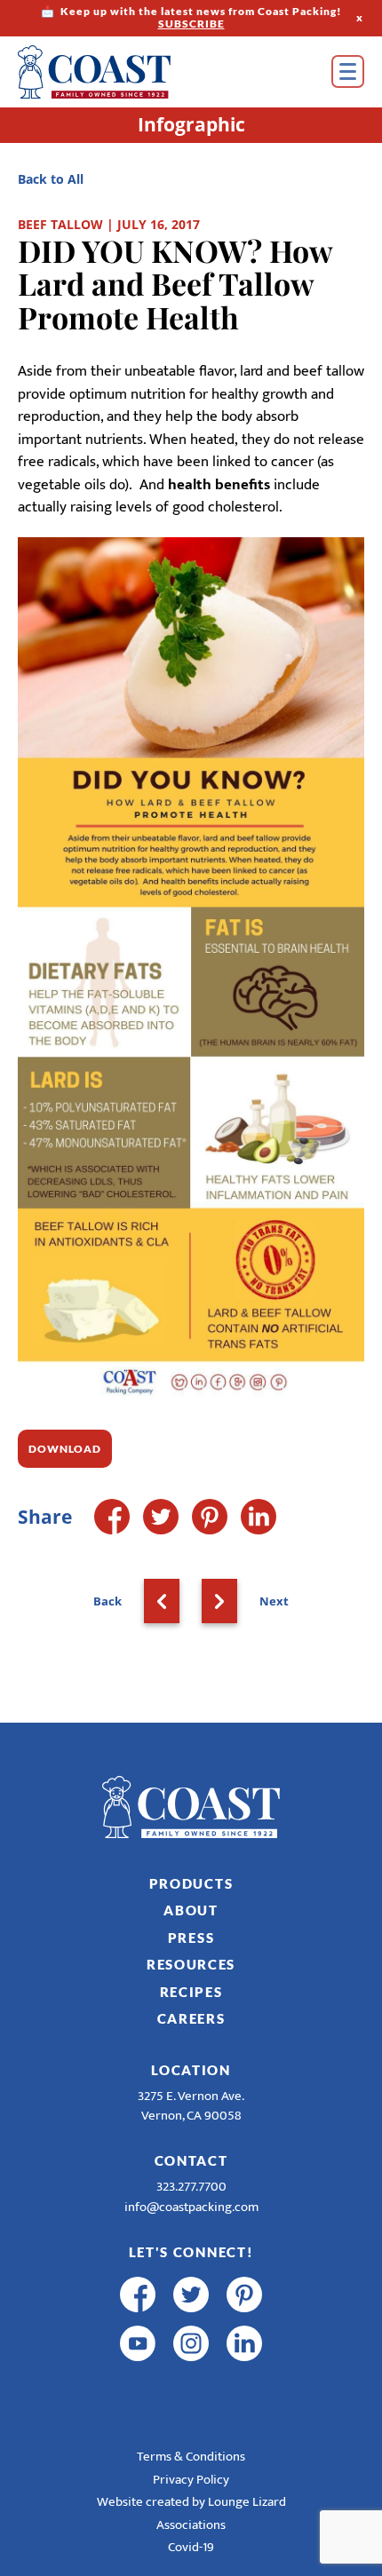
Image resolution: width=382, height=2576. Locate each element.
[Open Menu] (348, 71)
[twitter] (191, 2295)
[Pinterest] (210, 1517)
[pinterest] (244, 2295)
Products (191, 1883)
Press (191, 1938)
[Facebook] (112, 1517)
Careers (191, 2018)
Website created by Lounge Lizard (191, 2502)
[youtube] (138, 2343)
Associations (191, 2525)
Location (191, 2070)
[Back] (162, 1601)
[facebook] (138, 2295)
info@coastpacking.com (191, 2207)
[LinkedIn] (259, 1517)
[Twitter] (161, 1517)
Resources (191, 1964)
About (191, 1910)
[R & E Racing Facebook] (138, 2392)
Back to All (51, 179)
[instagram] (191, 2343)
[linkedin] (244, 2343)
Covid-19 (191, 2547)
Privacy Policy (191, 2480)
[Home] (120, 72)
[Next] (219, 1601)
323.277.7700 (191, 2187)
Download (65, 1449)
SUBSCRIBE (191, 24)
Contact (191, 2160)
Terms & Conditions (191, 2457)
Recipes (191, 1992)
